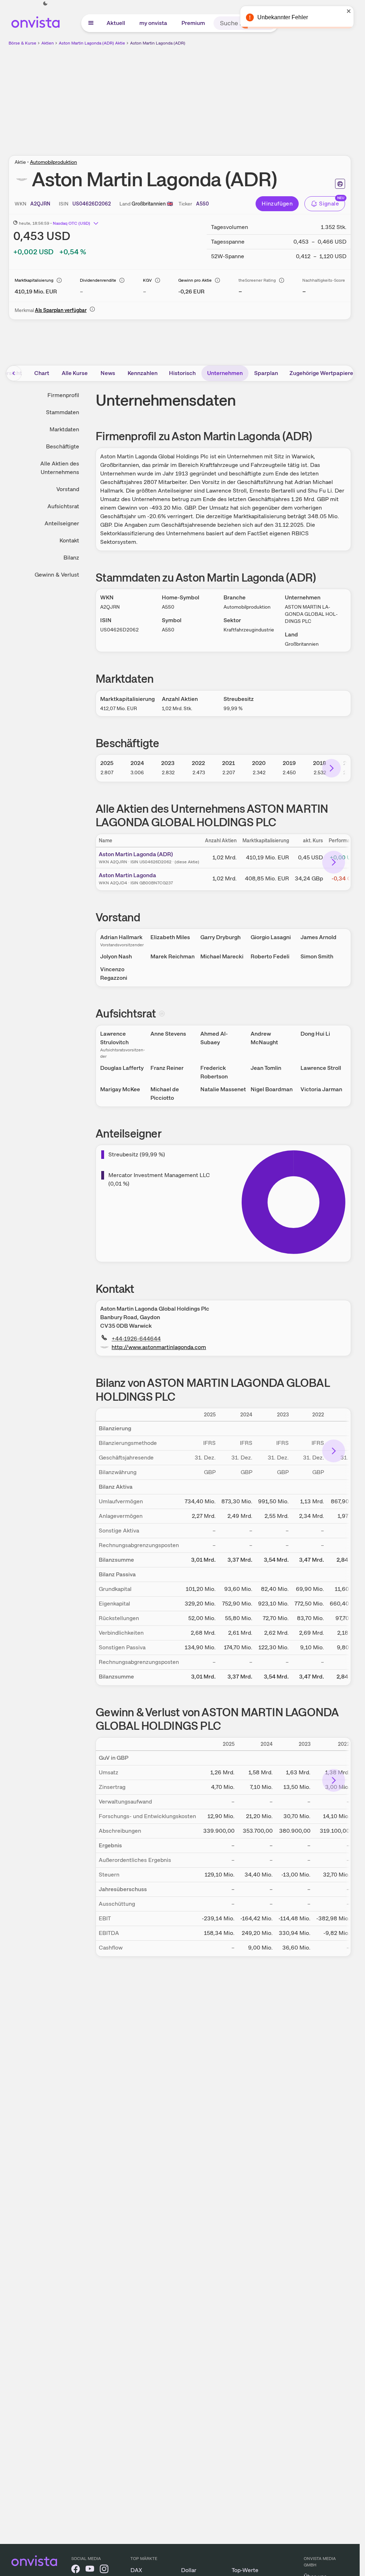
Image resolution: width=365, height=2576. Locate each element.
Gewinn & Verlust (57, 575)
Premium (193, 23)
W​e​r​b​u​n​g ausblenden (242, 97)
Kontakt (69, 540)
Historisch (182, 373)
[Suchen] (269, 23)
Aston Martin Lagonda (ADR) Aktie (92, 43)
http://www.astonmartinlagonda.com (159, 1347)
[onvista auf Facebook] (76, 2570)
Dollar (189, 2570)
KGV (147, 280)
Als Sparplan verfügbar (61, 310)
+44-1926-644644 (136, 1339)
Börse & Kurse (22, 43)
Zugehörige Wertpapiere (321, 373)
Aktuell (116, 23)
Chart (42, 373)
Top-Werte (245, 2570)
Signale (329, 204)
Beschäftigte (63, 446)
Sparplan (266, 373)
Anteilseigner (62, 523)
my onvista (153, 23)
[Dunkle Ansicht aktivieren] (45, 4)
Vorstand (68, 489)
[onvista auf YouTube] (90, 2570)
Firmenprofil (63, 395)
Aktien (48, 43)
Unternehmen (225, 373)
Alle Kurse (75, 373)
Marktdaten (64, 429)
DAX (136, 2570)
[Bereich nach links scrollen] (14, 373)
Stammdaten (63, 412)
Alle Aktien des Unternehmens (60, 468)
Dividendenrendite (98, 280)
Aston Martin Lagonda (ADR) (158, 43)
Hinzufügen (277, 204)
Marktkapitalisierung (34, 280)
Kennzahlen (143, 373)
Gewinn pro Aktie (195, 280)
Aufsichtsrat (63, 506)
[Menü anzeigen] (91, 23)
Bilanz (71, 558)
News (108, 373)
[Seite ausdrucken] (340, 184)
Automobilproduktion (53, 162)
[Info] (59, 280)
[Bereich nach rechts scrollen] (331, 768)
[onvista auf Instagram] (104, 2570)
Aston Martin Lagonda (127, 875)
